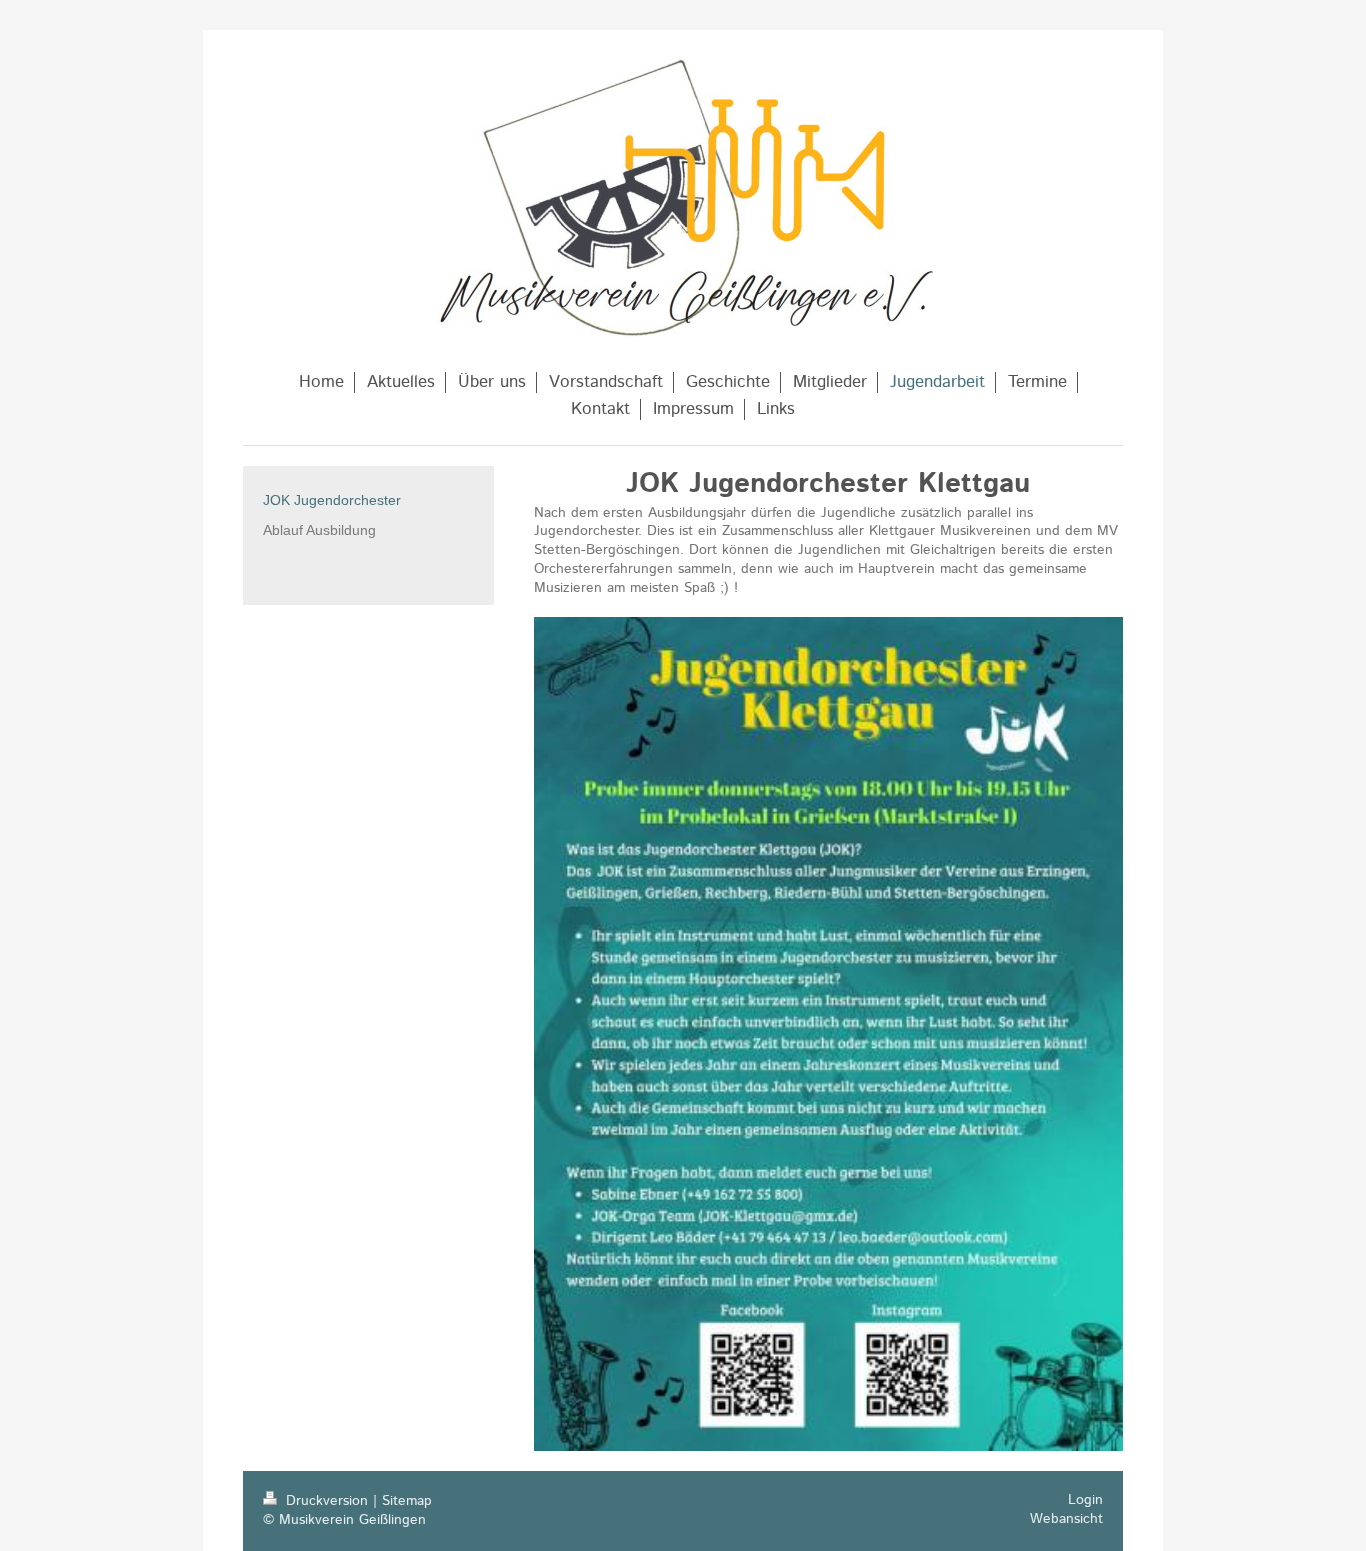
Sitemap (407, 1501)
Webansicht (1066, 1519)
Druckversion (327, 1501)
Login (1085, 1500)
